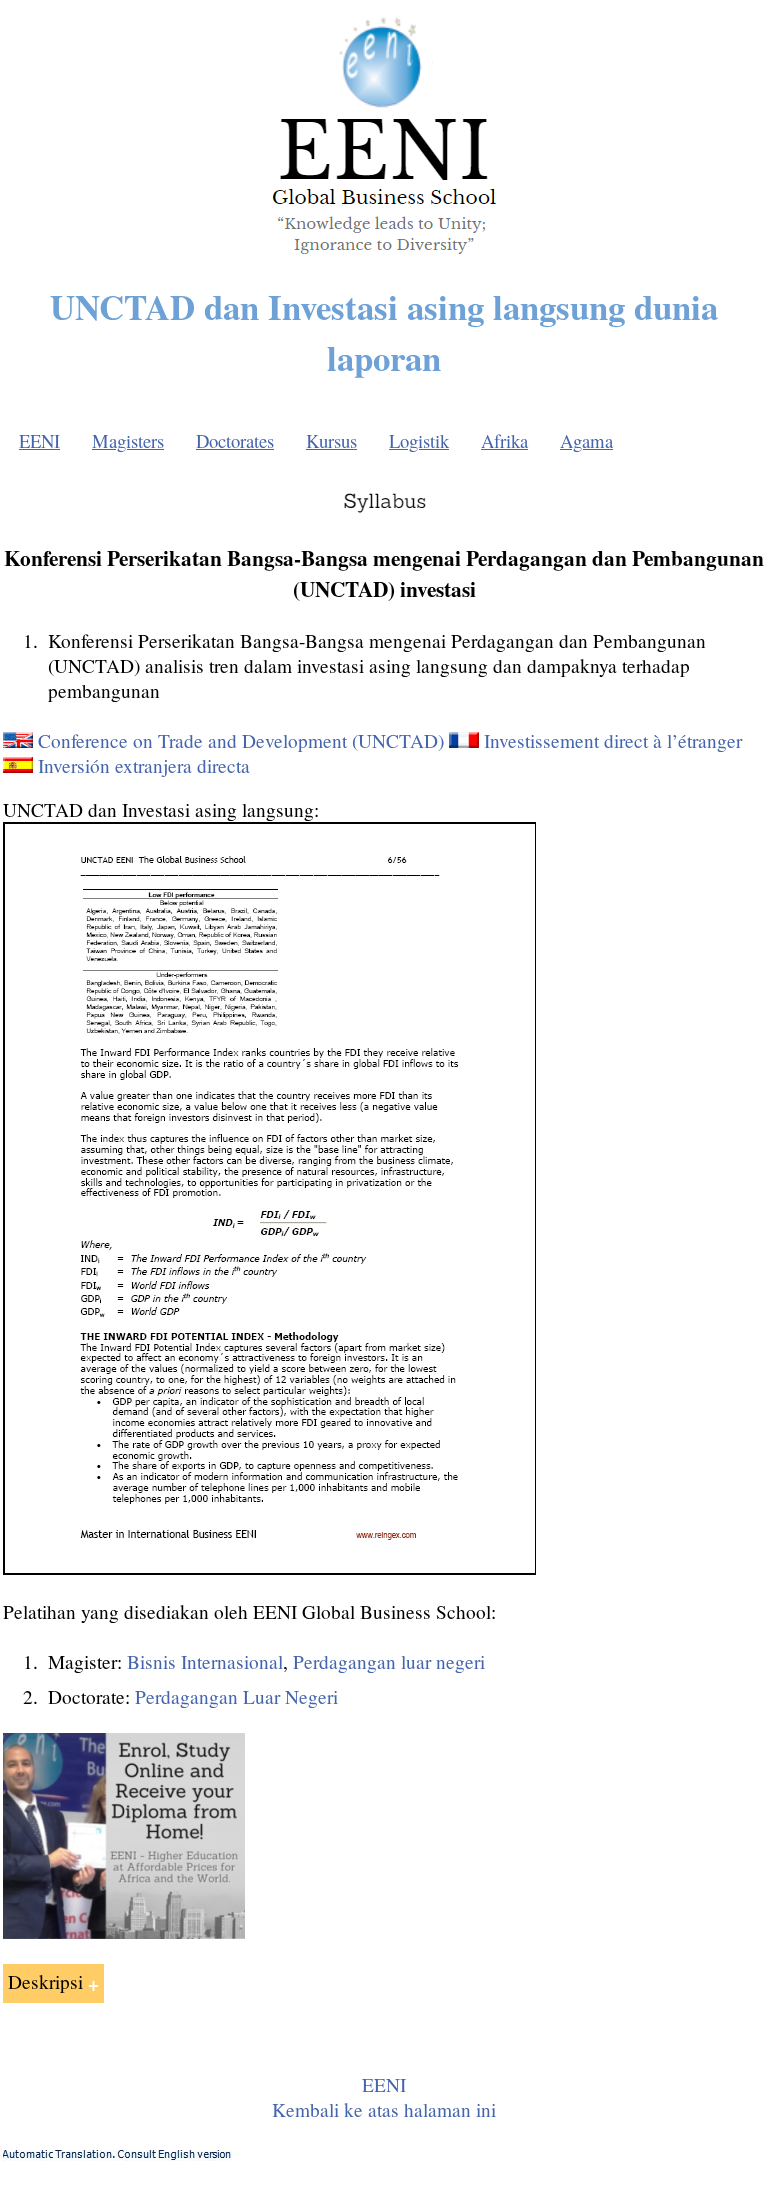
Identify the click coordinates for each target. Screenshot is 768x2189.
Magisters (128, 440)
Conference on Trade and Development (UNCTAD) (241, 740)
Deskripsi (45, 1981)
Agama (586, 440)
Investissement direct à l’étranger (613, 740)
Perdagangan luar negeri (389, 1661)
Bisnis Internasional (205, 1661)
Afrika (504, 440)
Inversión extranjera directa (144, 765)
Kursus (331, 440)
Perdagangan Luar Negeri (236, 1696)
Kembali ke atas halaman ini (384, 2109)
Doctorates (235, 440)
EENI (39, 440)
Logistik (419, 440)
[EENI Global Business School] (384, 259)
